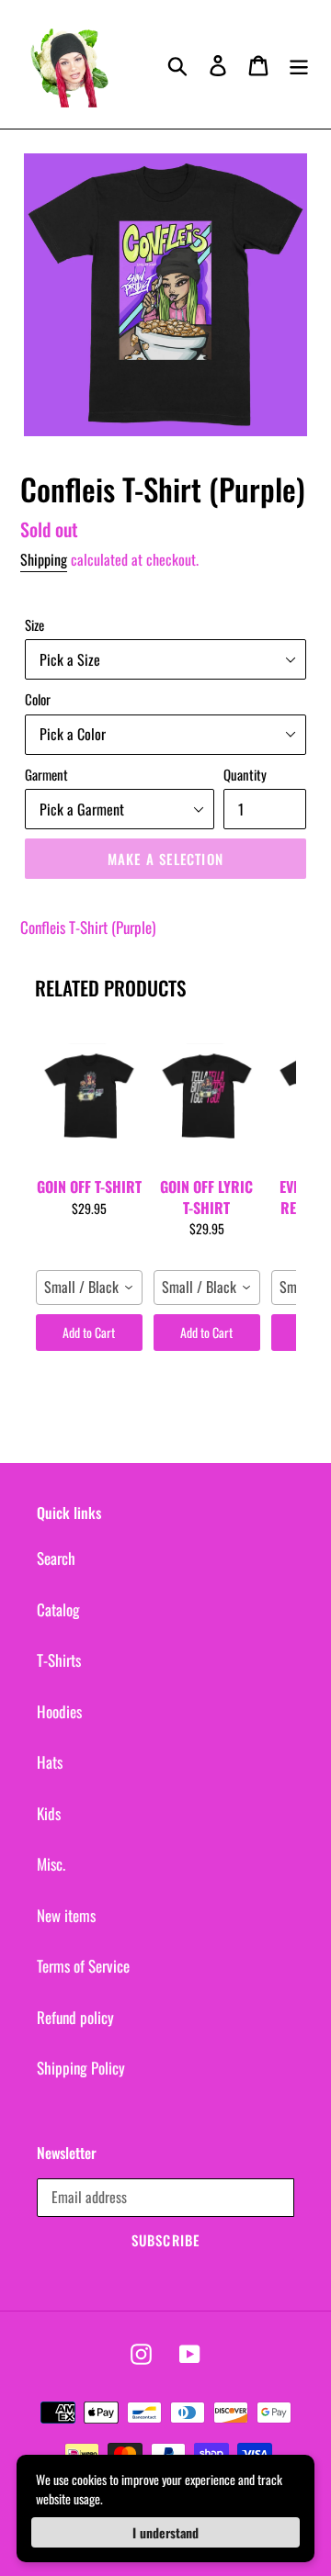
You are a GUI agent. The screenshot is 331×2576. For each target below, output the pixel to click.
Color (38, 699)
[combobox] (89, 1288)
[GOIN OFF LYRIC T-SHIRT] (207, 1096)
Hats (50, 1762)
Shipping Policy (81, 2068)
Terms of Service (83, 1966)
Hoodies (59, 1711)
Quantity (245, 774)
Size (34, 624)
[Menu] (299, 65)
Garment (46, 774)
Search (56, 1558)
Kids (49, 1813)
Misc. (51, 1864)
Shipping (44, 559)
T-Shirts (59, 1660)
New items (66, 1915)
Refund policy (75, 2017)
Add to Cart (89, 1332)
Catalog (58, 1609)
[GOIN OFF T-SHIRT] (89, 1096)
